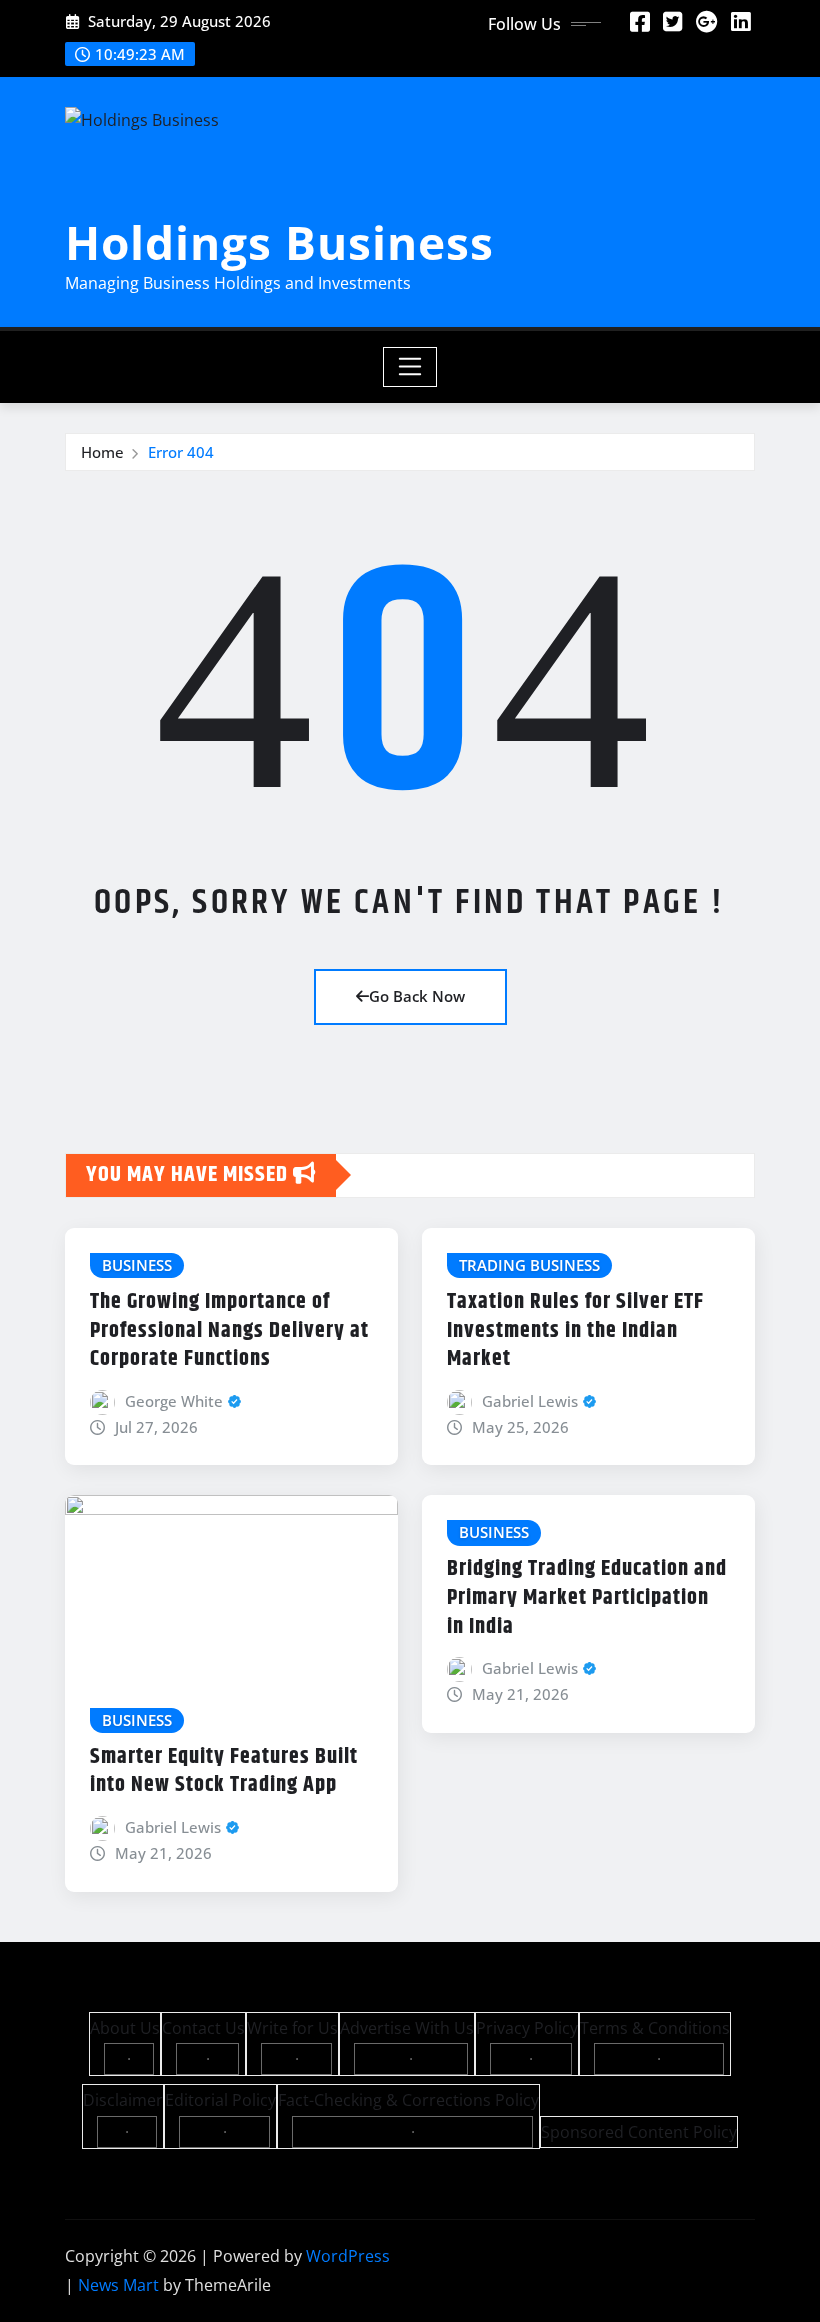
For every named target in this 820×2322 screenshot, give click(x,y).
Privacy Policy (527, 2028)
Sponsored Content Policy (639, 2132)
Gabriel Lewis (530, 1401)
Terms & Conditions (655, 2028)
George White (174, 1401)
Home (102, 452)
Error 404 (181, 452)
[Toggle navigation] (410, 367)
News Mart (118, 2285)
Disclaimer (123, 2100)
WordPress (348, 2256)
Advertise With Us (407, 2028)
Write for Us (292, 2028)
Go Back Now (417, 996)
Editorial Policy (220, 2100)
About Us (125, 2028)
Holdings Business (279, 242)
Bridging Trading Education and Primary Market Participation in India (587, 1597)
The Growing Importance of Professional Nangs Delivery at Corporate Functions (229, 1330)
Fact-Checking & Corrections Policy (408, 2100)
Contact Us (203, 2028)
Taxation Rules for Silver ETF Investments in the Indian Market (575, 1330)
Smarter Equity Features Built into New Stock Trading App (224, 1771)
